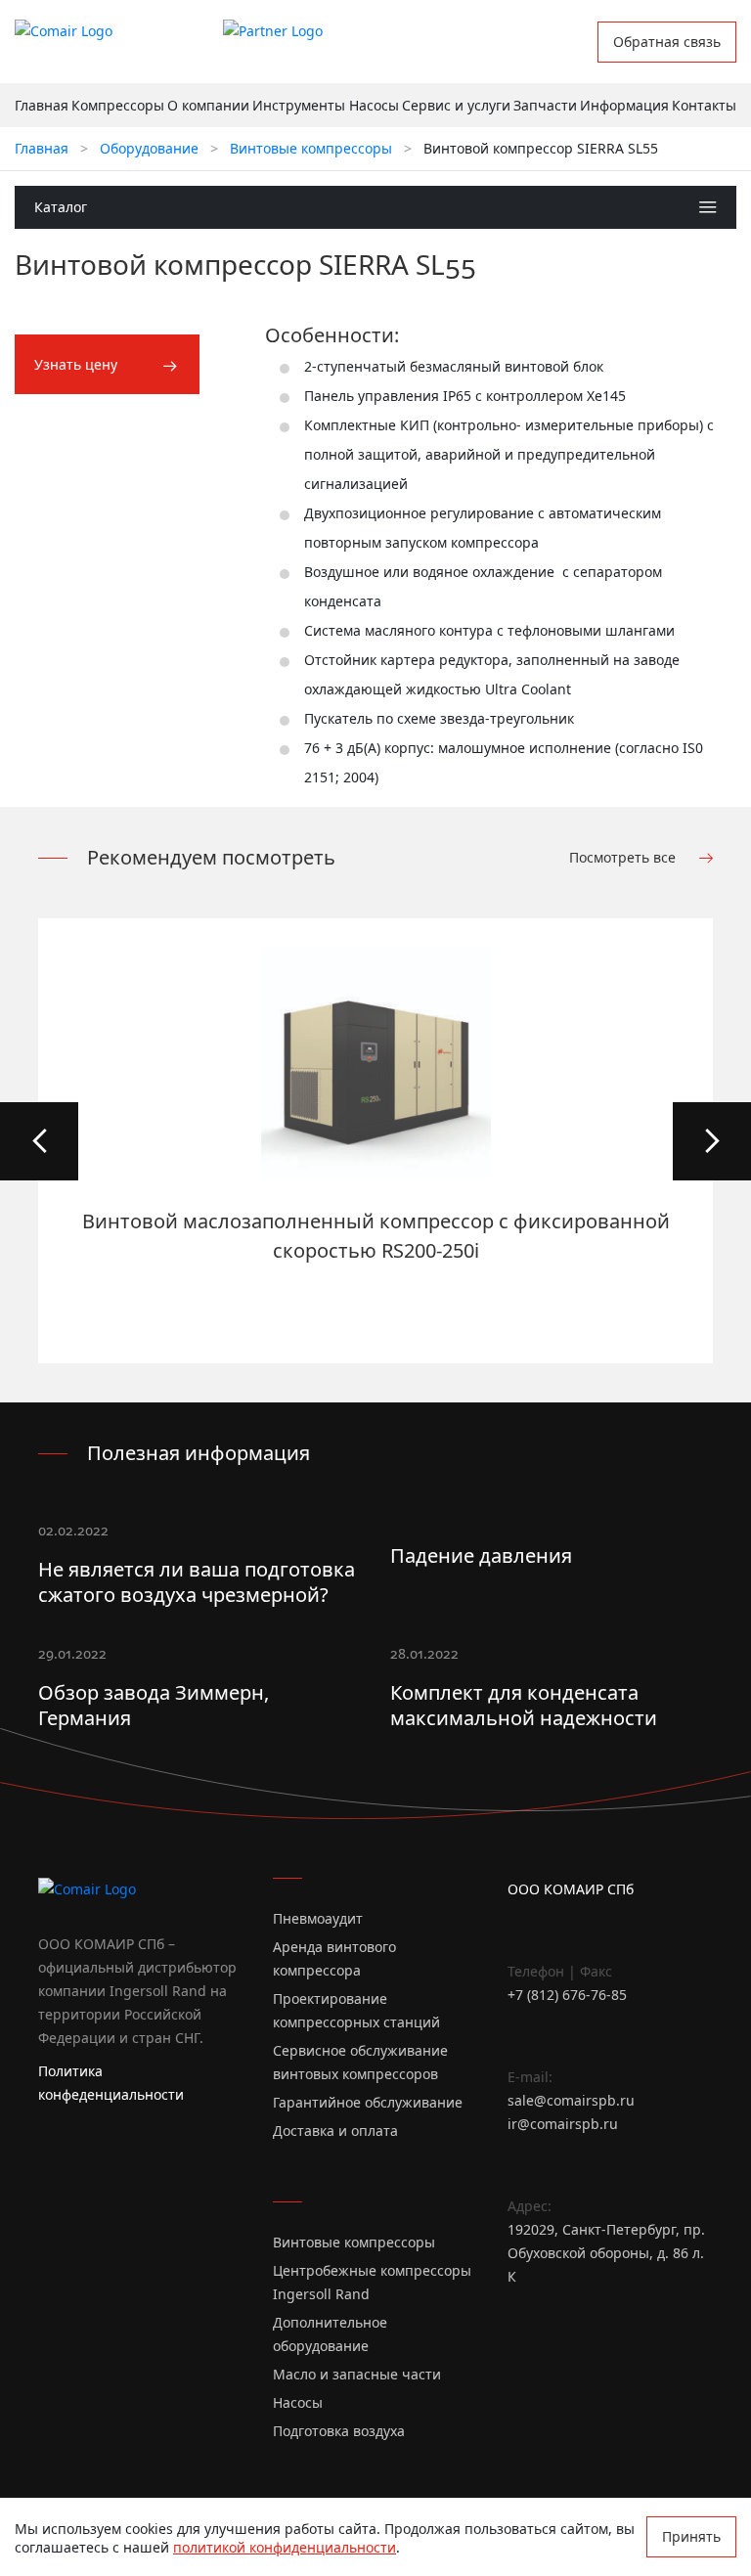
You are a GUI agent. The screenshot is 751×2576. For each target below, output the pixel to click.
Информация (624, 105)
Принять (691, 2536)
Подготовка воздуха (339, 2431)
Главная (42, 105)
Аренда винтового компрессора (334, 1958)
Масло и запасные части (357, 2374)
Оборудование (149, 148)
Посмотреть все (624, 857)
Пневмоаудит (318, 1918)
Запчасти (545, 105)
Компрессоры (118, 105)
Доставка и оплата (335, 2131)
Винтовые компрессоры (311, 148)
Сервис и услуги (456, 105)
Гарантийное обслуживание (368, 2102)
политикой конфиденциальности (285, 2547)
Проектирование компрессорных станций (356, 2010)
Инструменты (299, 105)
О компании (208, 105)
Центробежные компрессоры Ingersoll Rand (372, 2282)
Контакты (704, 105)
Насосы (374, 105)
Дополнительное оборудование (330, 2334)
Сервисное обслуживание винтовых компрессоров (360, 2062)
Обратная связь (667, 42)
